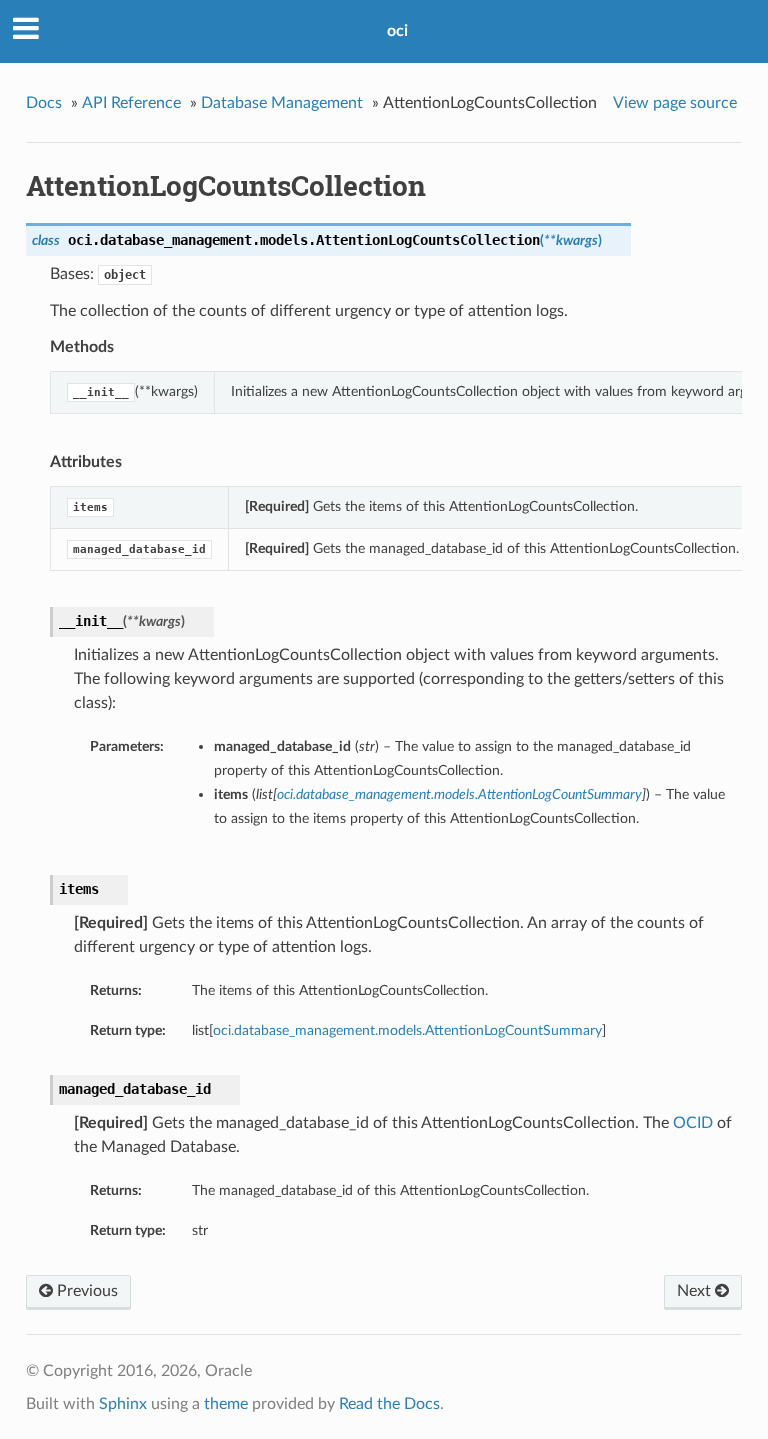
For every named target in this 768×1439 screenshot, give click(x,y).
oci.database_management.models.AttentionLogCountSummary (407, 1030)
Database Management (282, 103)
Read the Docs (389, 1404)
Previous (85, 1291)
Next (696, 1291)
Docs (44, 103)
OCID (693, 1123)
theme (226, 1404)
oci (397, 31)
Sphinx (123, 1404)
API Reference (131, 103)
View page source (675, 103)
